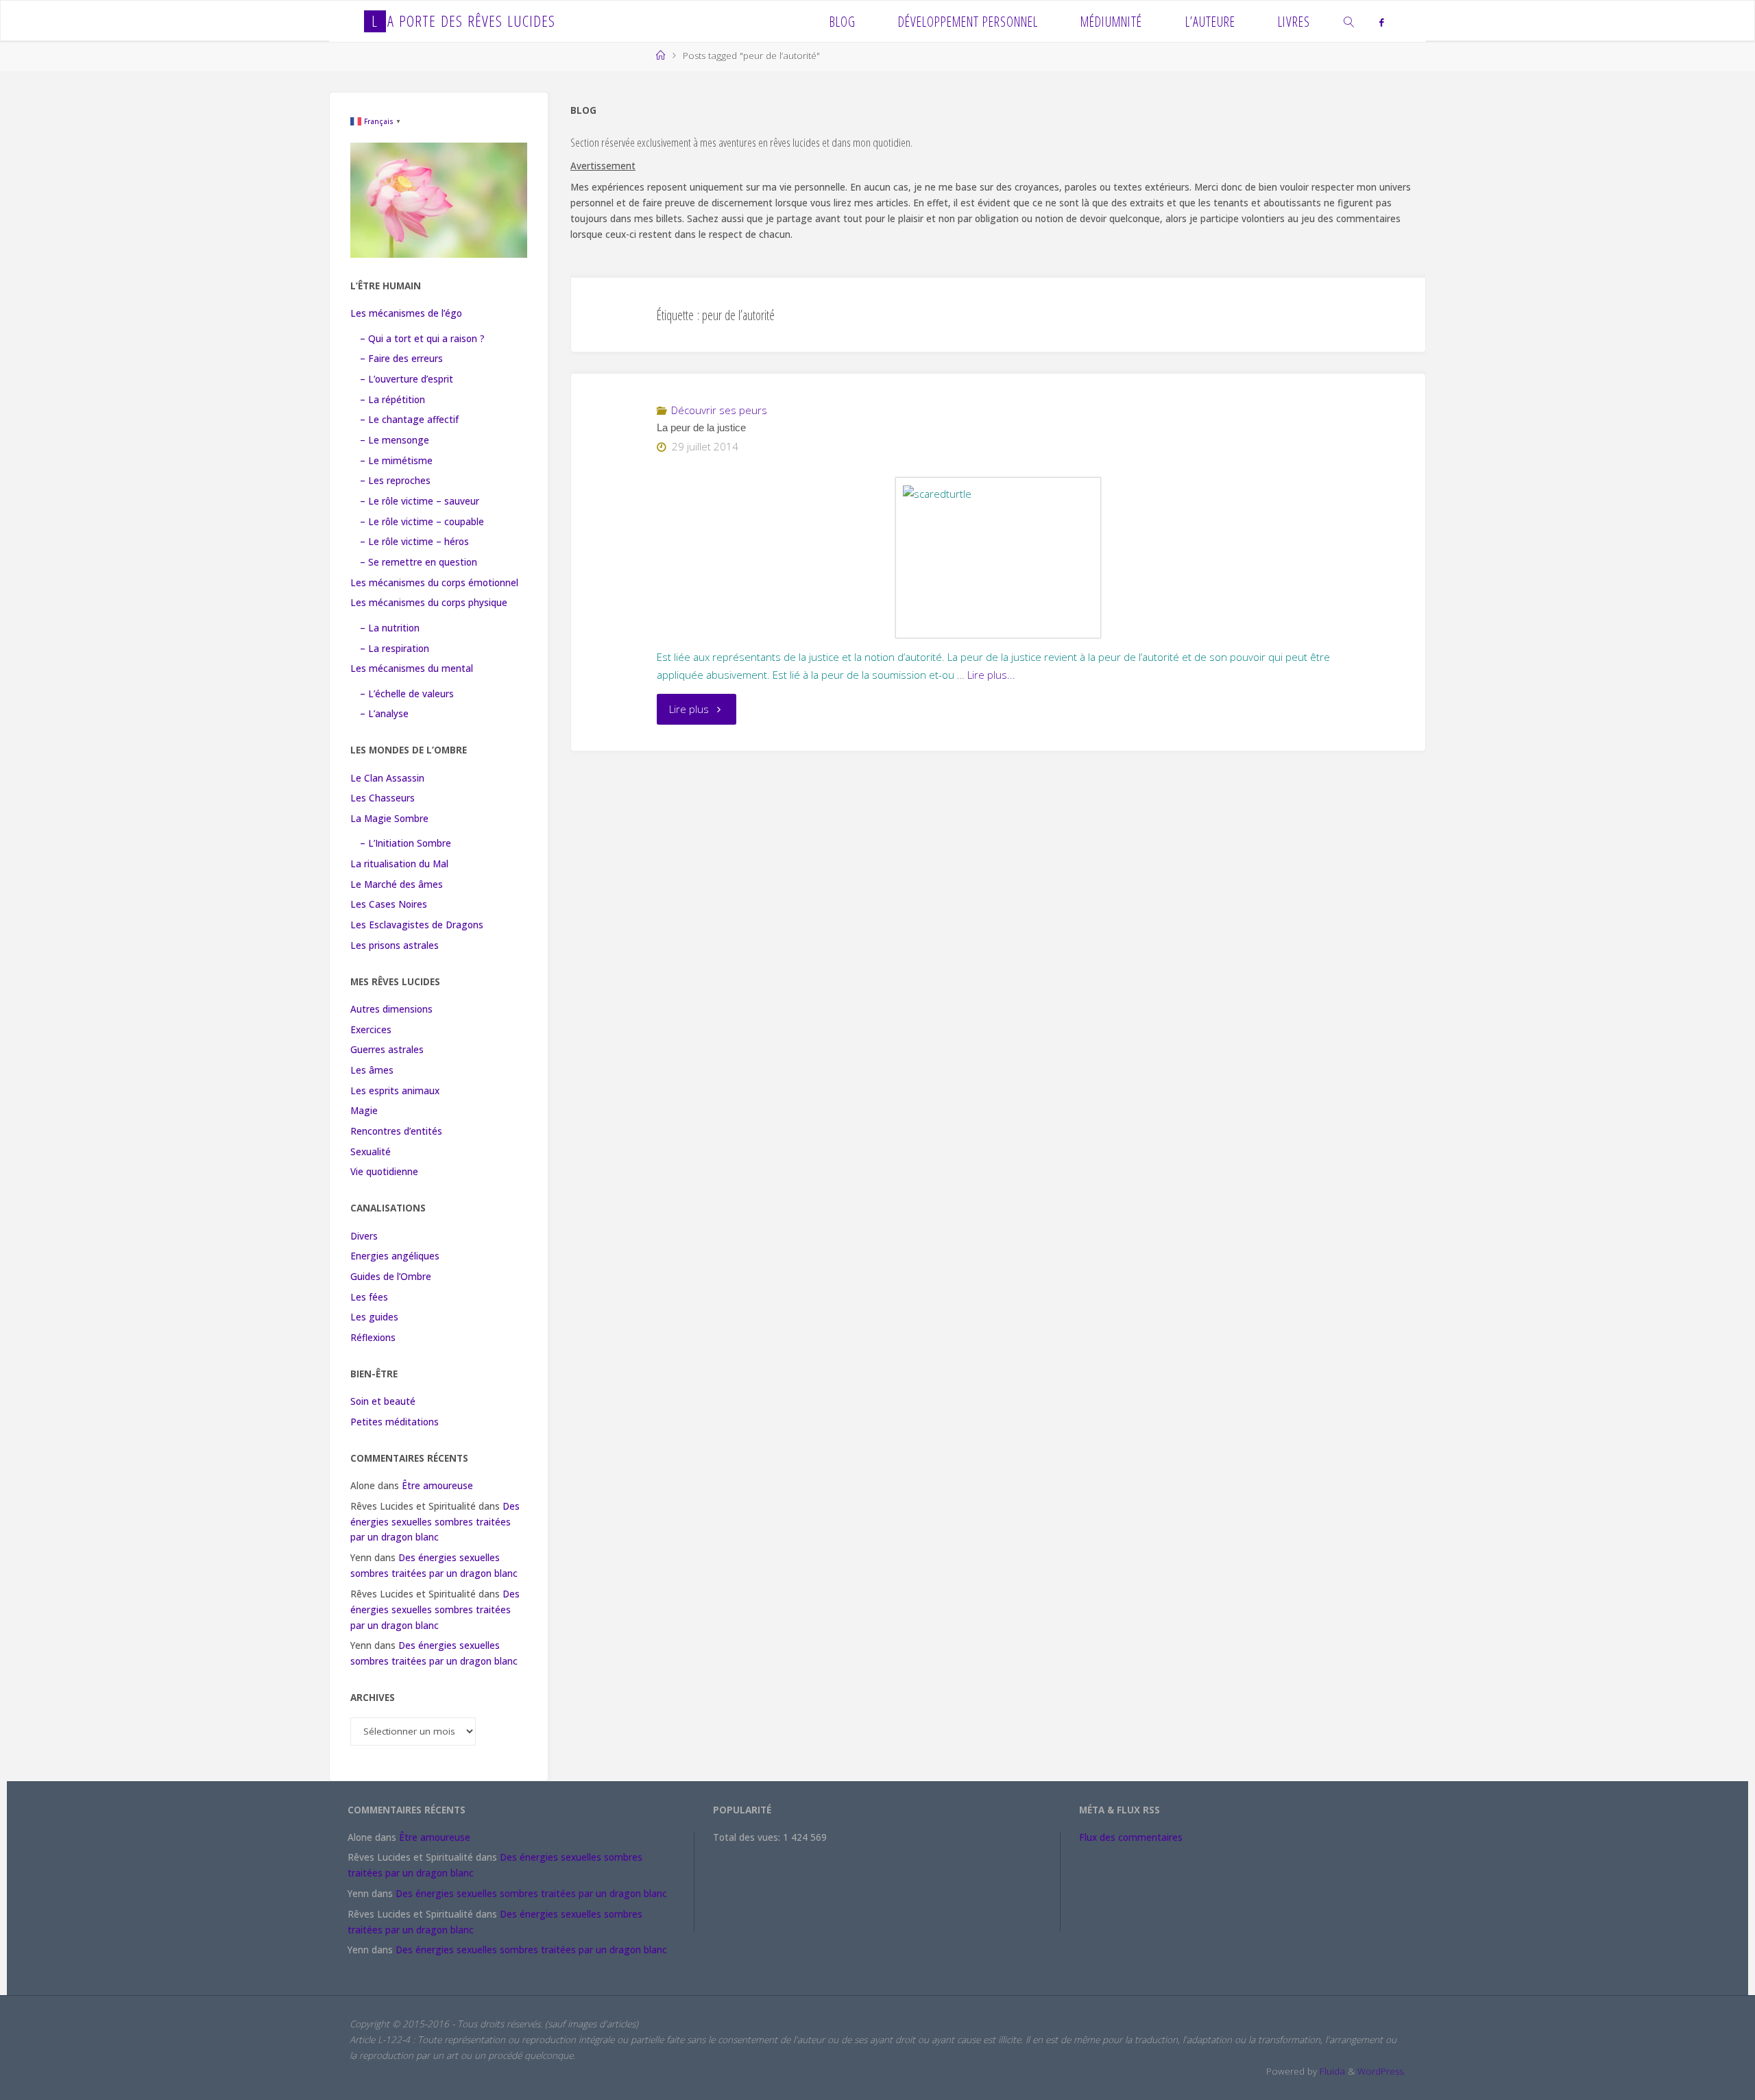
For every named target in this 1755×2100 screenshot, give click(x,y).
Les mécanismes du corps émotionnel (434, 583)
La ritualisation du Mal (399, 864)
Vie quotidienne (384, 1172)
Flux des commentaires (1131, 1837)
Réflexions (373, 1338)
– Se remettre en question (419, 562)
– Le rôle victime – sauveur (420, 501)
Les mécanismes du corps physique (429, 603)
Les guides (374, 1317)
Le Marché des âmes (397, 884)
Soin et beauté (383, 1401)
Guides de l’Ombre (391, 1277)
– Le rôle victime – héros (414, 542)
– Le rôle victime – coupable (422, 522)
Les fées (369, 1297)
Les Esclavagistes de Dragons (417, 925)
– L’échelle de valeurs (407, 694)
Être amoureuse (437, 1486)
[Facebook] (1382, 22)
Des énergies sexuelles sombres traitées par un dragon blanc (435, 1522)
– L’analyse (384, 714)
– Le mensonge (395, 440)
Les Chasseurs (383, 798)
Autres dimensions (391, 1009)
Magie (364, 1111)
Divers (364, 1236)
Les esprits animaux (395, 1091)
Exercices (371, 1030)
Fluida (1331, 2071)
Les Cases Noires (389, 904)
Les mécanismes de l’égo (406, 313)
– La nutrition (390, 628)
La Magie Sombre (389, 819)
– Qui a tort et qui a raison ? (422, 339)
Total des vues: (748, 1837)
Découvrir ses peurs (719, 410)
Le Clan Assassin (387, 778)
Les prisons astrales (395, 945)
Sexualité (371, 1152)
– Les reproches (395, 481)
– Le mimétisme (396, 461)
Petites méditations (395, 1422)
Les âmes (372, 1070)
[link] (1349, 21)
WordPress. (1381, 2071)
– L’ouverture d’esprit (407, 379)
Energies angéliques (395, 1256)
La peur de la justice (701, 428)
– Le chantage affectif (409, 420)
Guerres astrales (387, 1050)
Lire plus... (991, 675)
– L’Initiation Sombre (406, 843)
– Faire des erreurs (401, 359)
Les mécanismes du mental (412, 668)
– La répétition (392, 400)
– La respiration (395, 649)
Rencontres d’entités (396, 1131)
